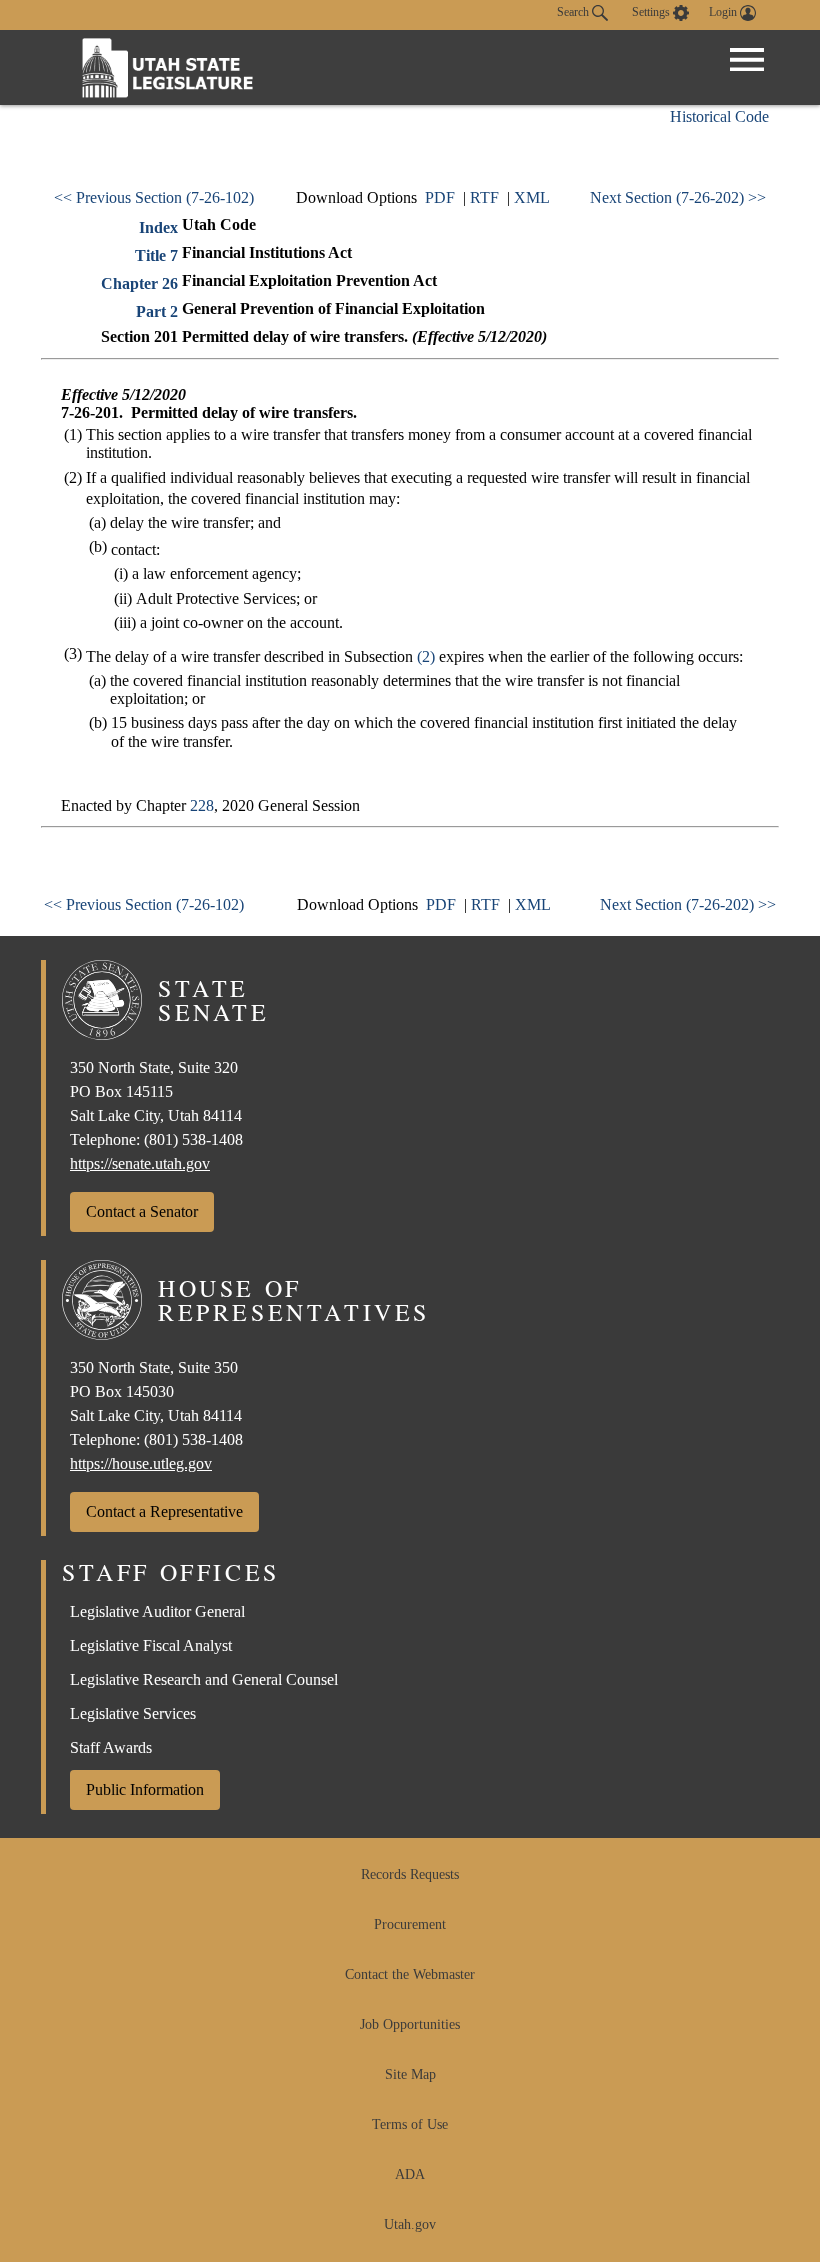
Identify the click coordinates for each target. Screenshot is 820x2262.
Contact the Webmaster (410, 1974)
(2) (426, 656)
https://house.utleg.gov (141, 1463)
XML (532, 197)
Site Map (410, 2074)
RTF (484, 197)
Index (158, 227)
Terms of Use (410, 2124)
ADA (410, 2174)
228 (202, 805)
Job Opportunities (410, 2024)
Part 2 (157, 311)
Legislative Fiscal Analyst (151, 1645)
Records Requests (410, 1874)
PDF (440, 197)
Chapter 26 (139, 283)
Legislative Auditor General (157, 1611)
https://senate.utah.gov (140, 1163)
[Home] (168, 67)
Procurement (410, 1924)
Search (574, 12)
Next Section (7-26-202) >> (678, 197)
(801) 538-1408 (193, 1139)
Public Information (145, 1789)
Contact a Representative (164, 1511)
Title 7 (156, 255)
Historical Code (719, 116)
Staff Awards (111, 1747)
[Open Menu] (747, 60)
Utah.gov (410, 2224)
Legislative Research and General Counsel (204, 1679)
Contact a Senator (142, 1211)
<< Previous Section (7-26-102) (154, 197)
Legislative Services (133, 1713)
